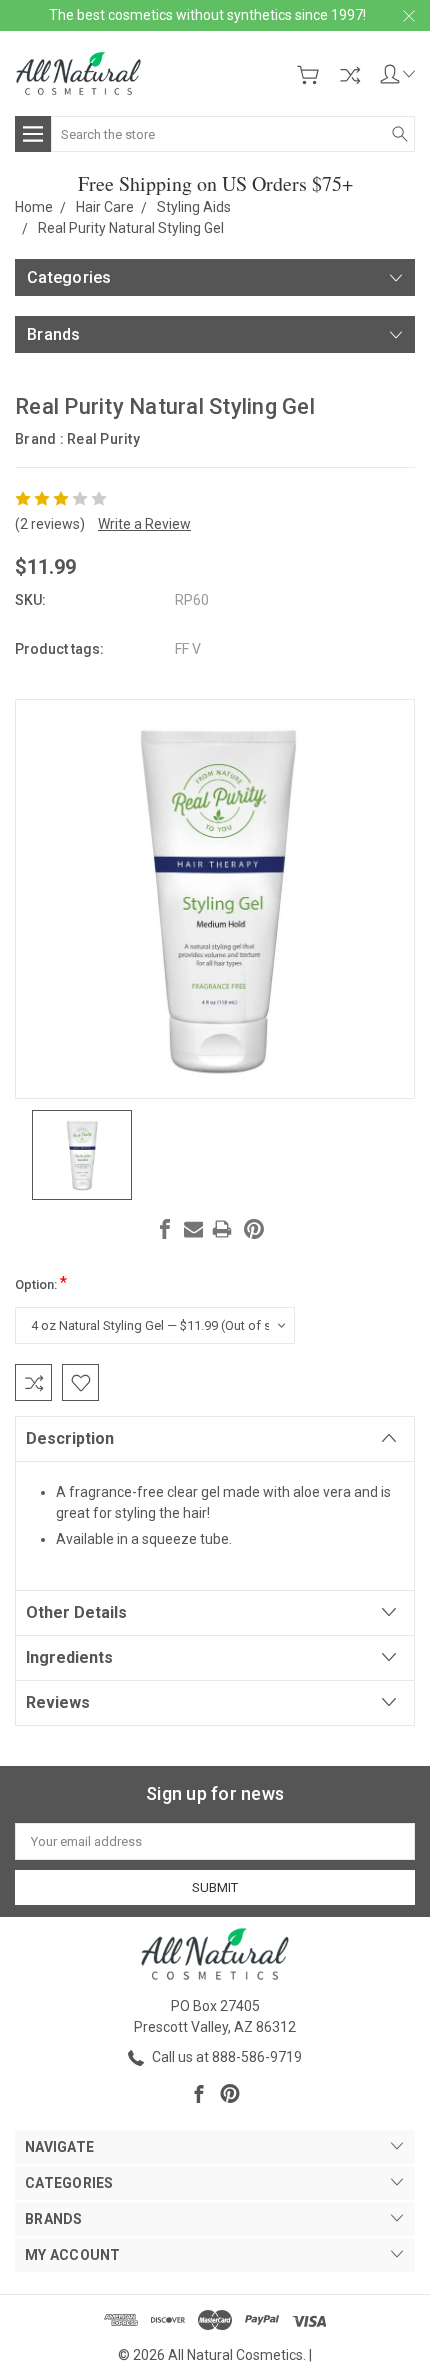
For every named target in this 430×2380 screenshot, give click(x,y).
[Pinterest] (254, 1229)
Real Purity (103, 439)
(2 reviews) (50, 524)
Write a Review (144, 524)
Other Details (76, 1612)
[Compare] (350, 75)
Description (70, 1438)
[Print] (222, 1229)
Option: (41, 1282)
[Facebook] (165, 1229)
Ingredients (69, 1657)
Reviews (58, 1702)
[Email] (194, 1229)
